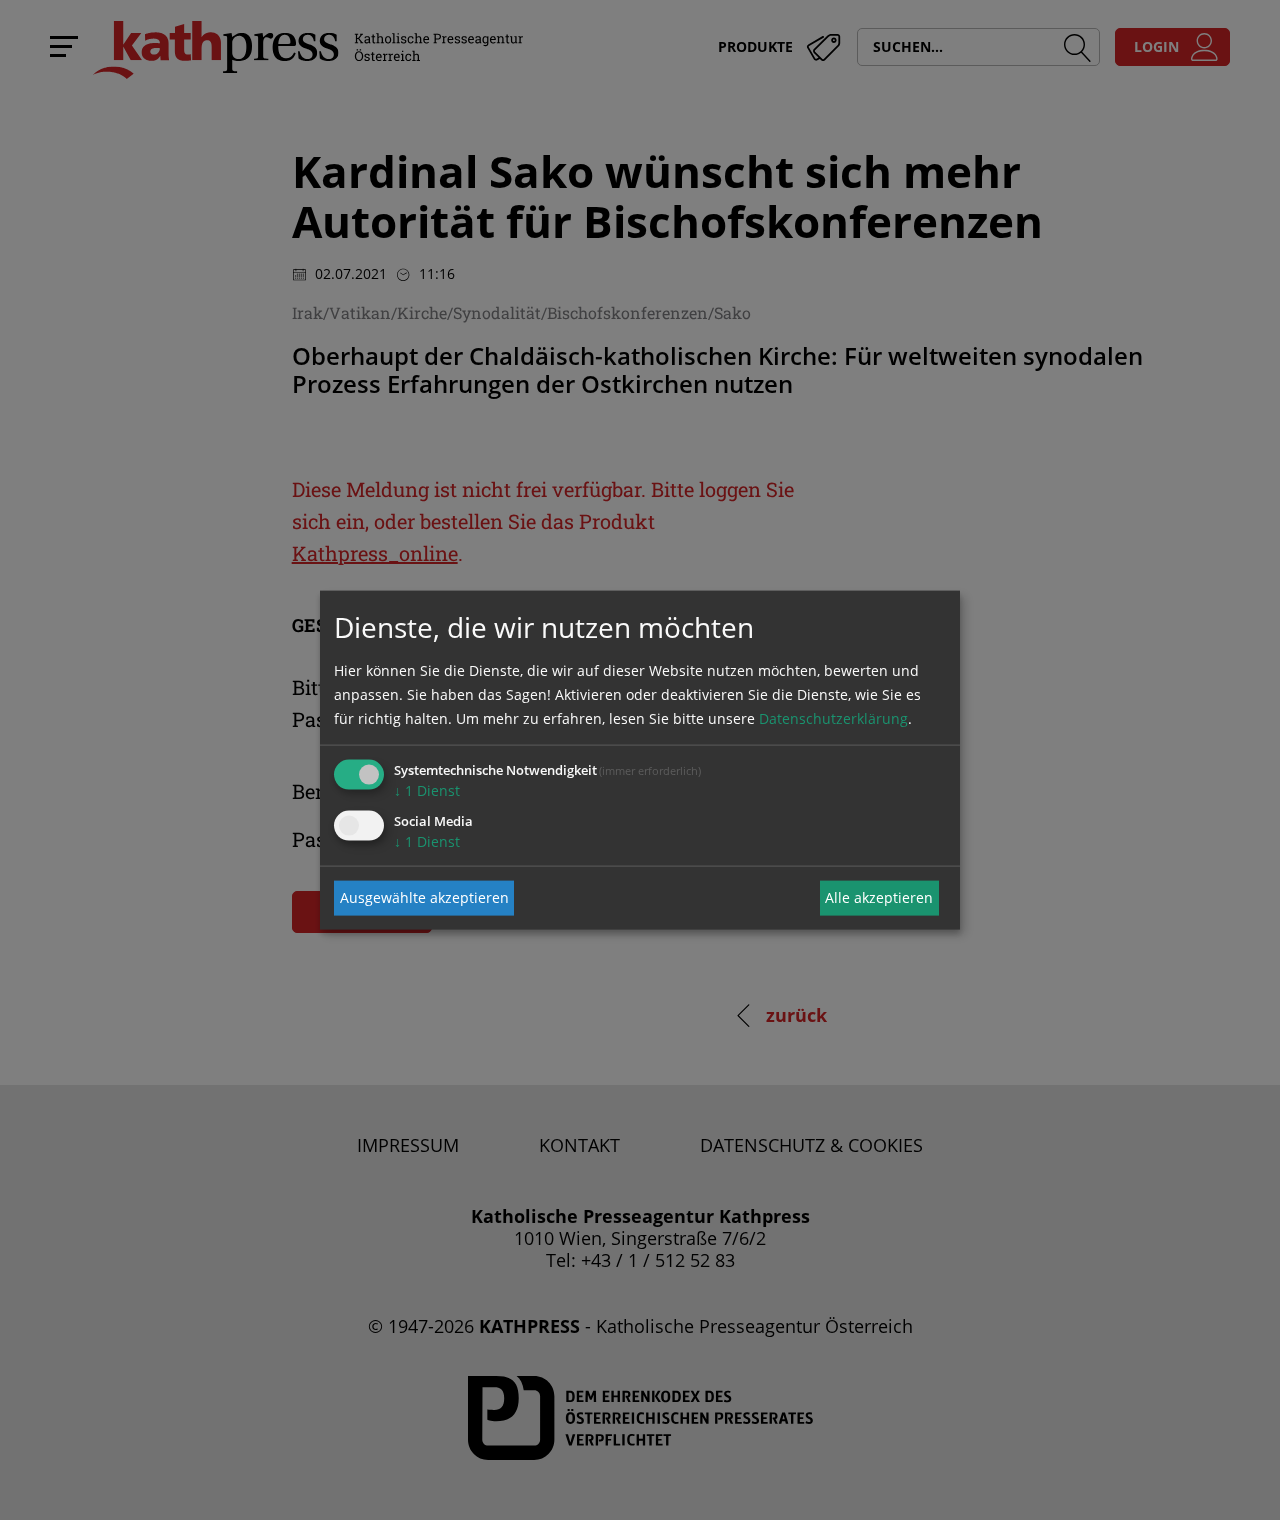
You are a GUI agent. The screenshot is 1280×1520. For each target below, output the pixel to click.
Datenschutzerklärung (833, 717)
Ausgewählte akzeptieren (424, 897)
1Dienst (427, 789)
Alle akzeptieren (879, 897)
